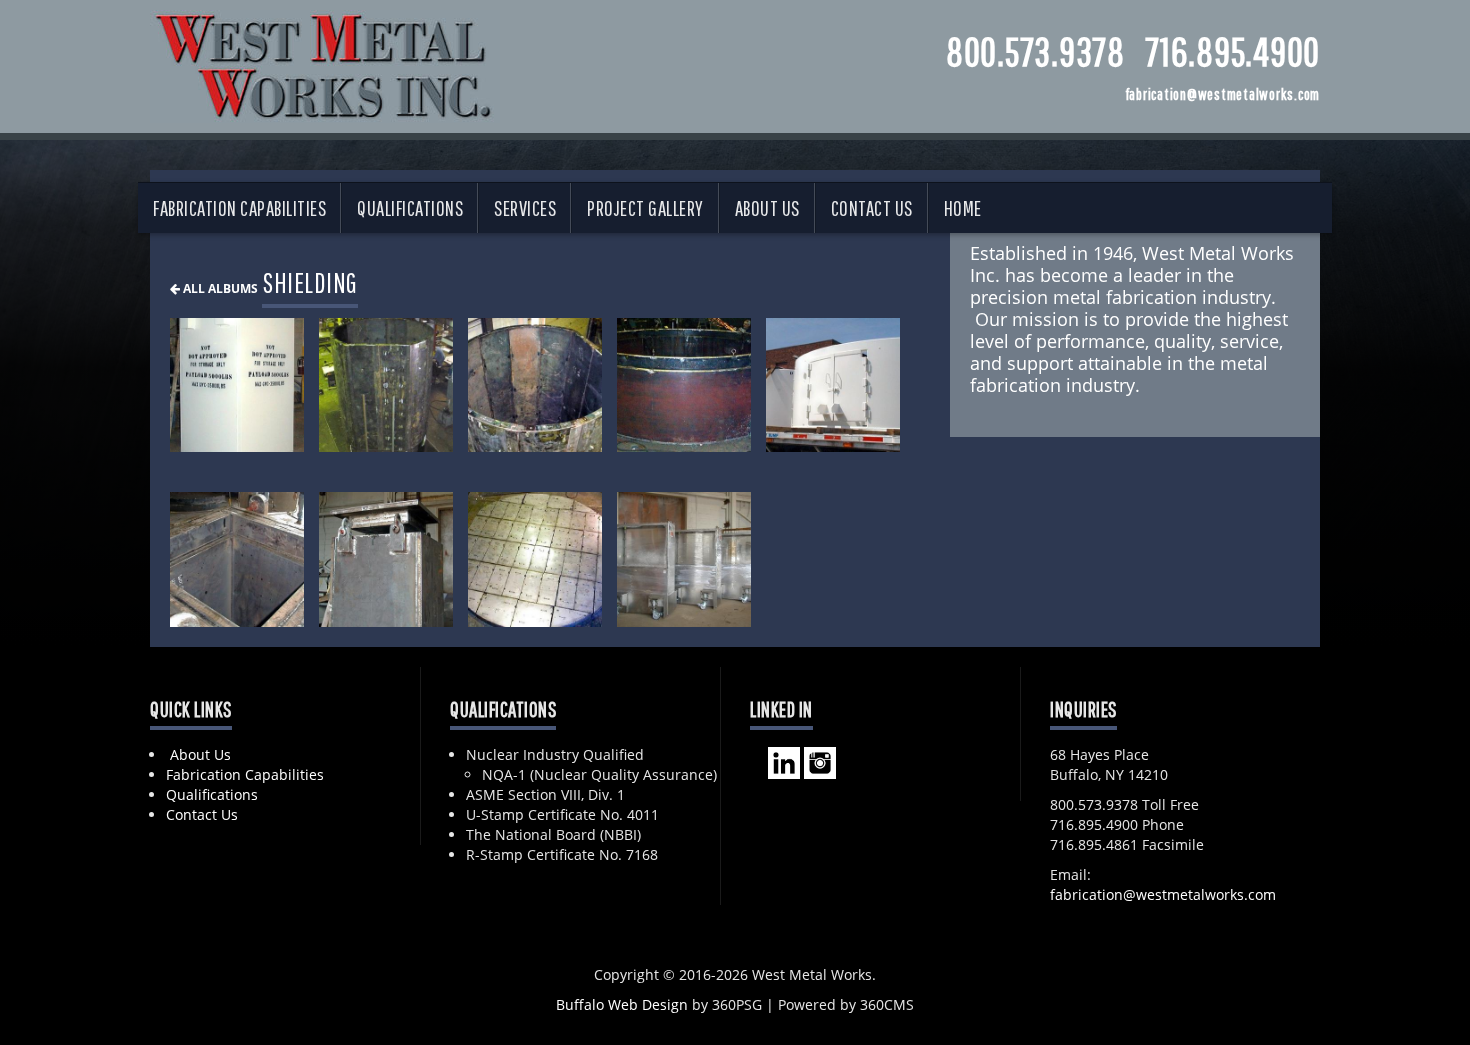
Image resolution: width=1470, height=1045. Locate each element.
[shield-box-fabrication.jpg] (386, 559)
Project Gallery (645, 208)
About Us (767, 208)
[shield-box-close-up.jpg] (237, 559)
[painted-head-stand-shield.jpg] (833, 385)
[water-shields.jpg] (684, 559)
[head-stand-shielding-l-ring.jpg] (684, 385)
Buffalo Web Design (622, 1004)
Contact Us (872, 208)
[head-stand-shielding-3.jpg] (535, 385)
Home (963, 208)
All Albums (219, 288)
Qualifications (410, 208)
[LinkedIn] (784, 760)
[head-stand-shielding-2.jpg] (386, 385)
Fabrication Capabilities (239, 208)
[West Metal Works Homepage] (325, 61)
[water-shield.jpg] (535, 559)
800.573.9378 (1035, 51)
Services (525, 208)
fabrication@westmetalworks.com (1163, 894)
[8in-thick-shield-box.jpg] (237, 385)
